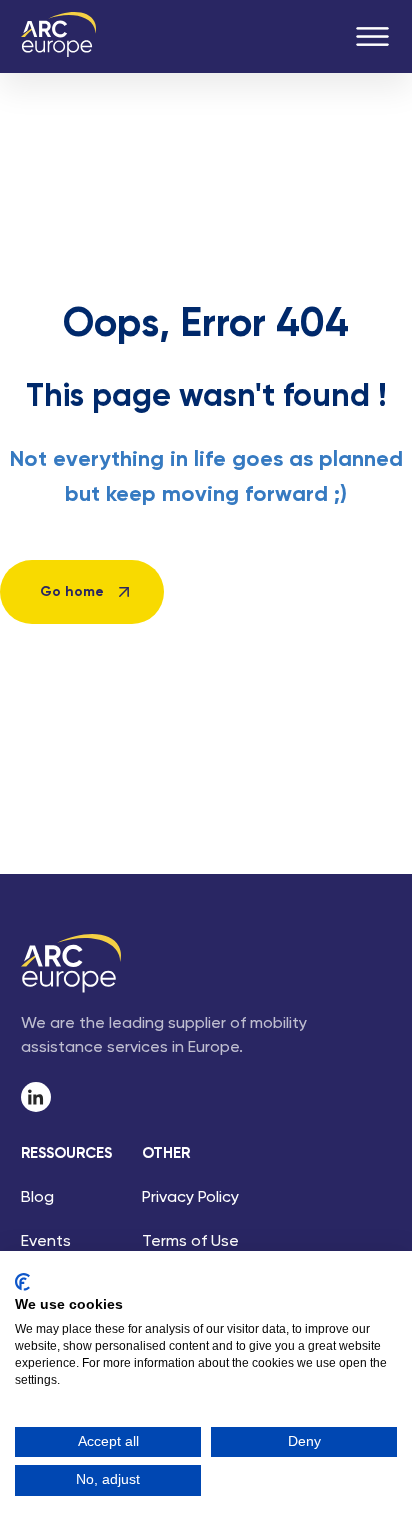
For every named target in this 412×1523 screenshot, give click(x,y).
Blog (37, 1198)
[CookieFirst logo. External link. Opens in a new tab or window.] (22, 1282)
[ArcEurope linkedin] (36, 1097)
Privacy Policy (190, 1198)
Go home (72, 592)
